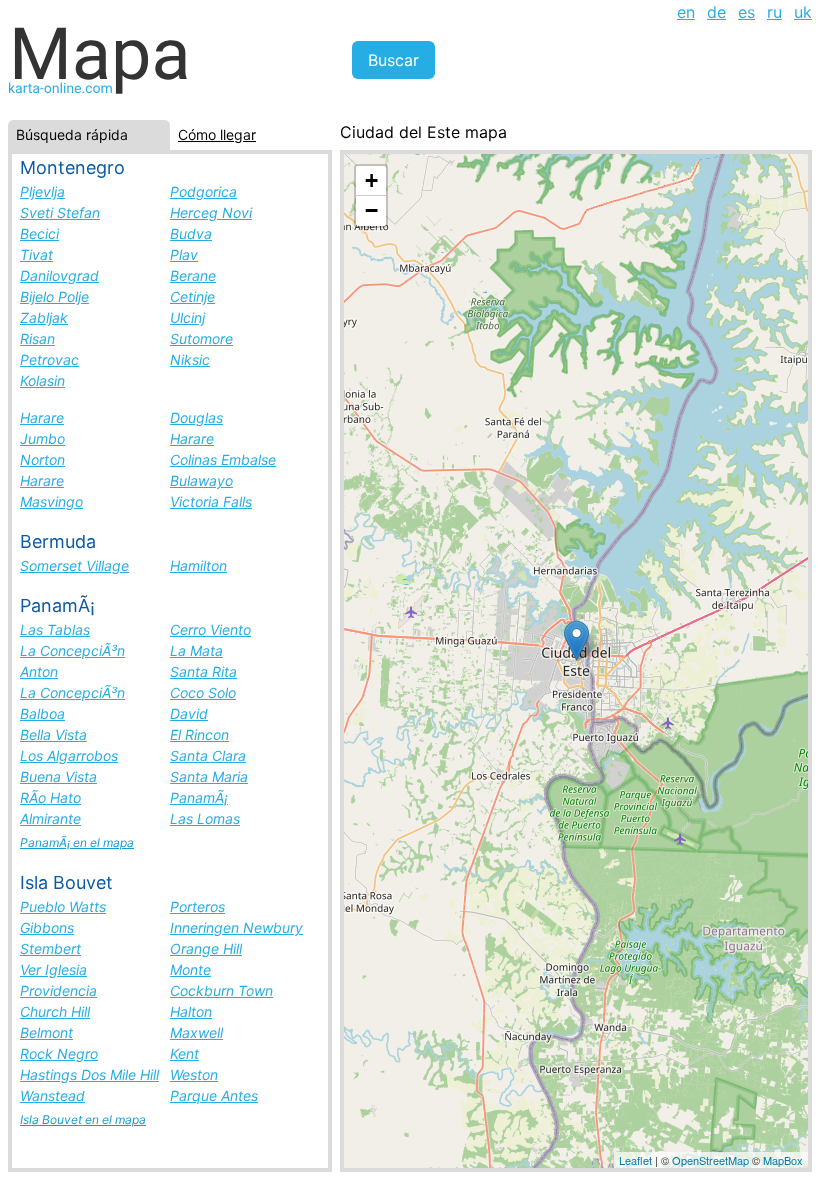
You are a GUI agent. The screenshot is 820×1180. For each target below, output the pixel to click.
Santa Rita (203, 671)
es (746, 12)
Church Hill (55, 1011)
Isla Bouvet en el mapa (83, 1119)
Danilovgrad (59, 275)
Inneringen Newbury (236, 927)
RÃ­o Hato (50, 797)
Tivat (36, 254)
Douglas (196, 417)
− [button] (371, 210)
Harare (42, 417)
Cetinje (192, 296)
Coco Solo (203, 692)
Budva (191, 233)
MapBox (783, 1160)
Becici (39, 233)
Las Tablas (55, 629)
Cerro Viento (210, 629)
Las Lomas (205, 818)
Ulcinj (187, 317)
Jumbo (42, 438)
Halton (191, 1011)
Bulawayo (201, 480)
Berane (193, 275)
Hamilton (198, 565)
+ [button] (371, 180)
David (189, 713)
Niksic (190, 359)
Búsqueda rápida (72, 134)
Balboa (42, 713)
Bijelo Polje (54, 296)
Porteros (197, 906)
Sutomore (201, 338)
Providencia (58, 990)
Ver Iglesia (53, 969)
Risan (37, 338)
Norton (42, 459)
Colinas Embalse (223, 459)
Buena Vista (58, 776)
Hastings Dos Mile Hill (89, 1074)
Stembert (50, 948)
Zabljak (44, 317)
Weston (194, 1074)
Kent (184, 1053)
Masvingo (51, 501)
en (686, 12)
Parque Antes (214, 1095)
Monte (190, 969)
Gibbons (47, 927)
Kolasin (42, 380)
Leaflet (635, 1160)
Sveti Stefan (60, 212)
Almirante (50, 818)
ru (774, 12)
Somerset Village (74, 565)
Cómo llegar (217, 134)
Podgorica (203, 191)
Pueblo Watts (63, 906)
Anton (39, 671)
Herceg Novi (211, 212)
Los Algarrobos (69, 755)
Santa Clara (208, 755)
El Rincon (199, 734)
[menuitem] (686, 12)
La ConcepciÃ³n (72, 650)
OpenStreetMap (710, 1160)
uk (803, 12)
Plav (184, 254)
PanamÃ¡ (199, 797)
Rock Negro (59, 1053)
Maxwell (196, 1032)
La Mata (196, 650)
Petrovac (49, 359)
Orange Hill (206, 948)
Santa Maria (209, 776)
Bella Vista (53, 734)
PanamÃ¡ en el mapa (77, 842)
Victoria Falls (211, 501)
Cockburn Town (221, 990)
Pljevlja (42, 191)
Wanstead (52, 1095)
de (716, 12)
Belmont (46, 1032)
